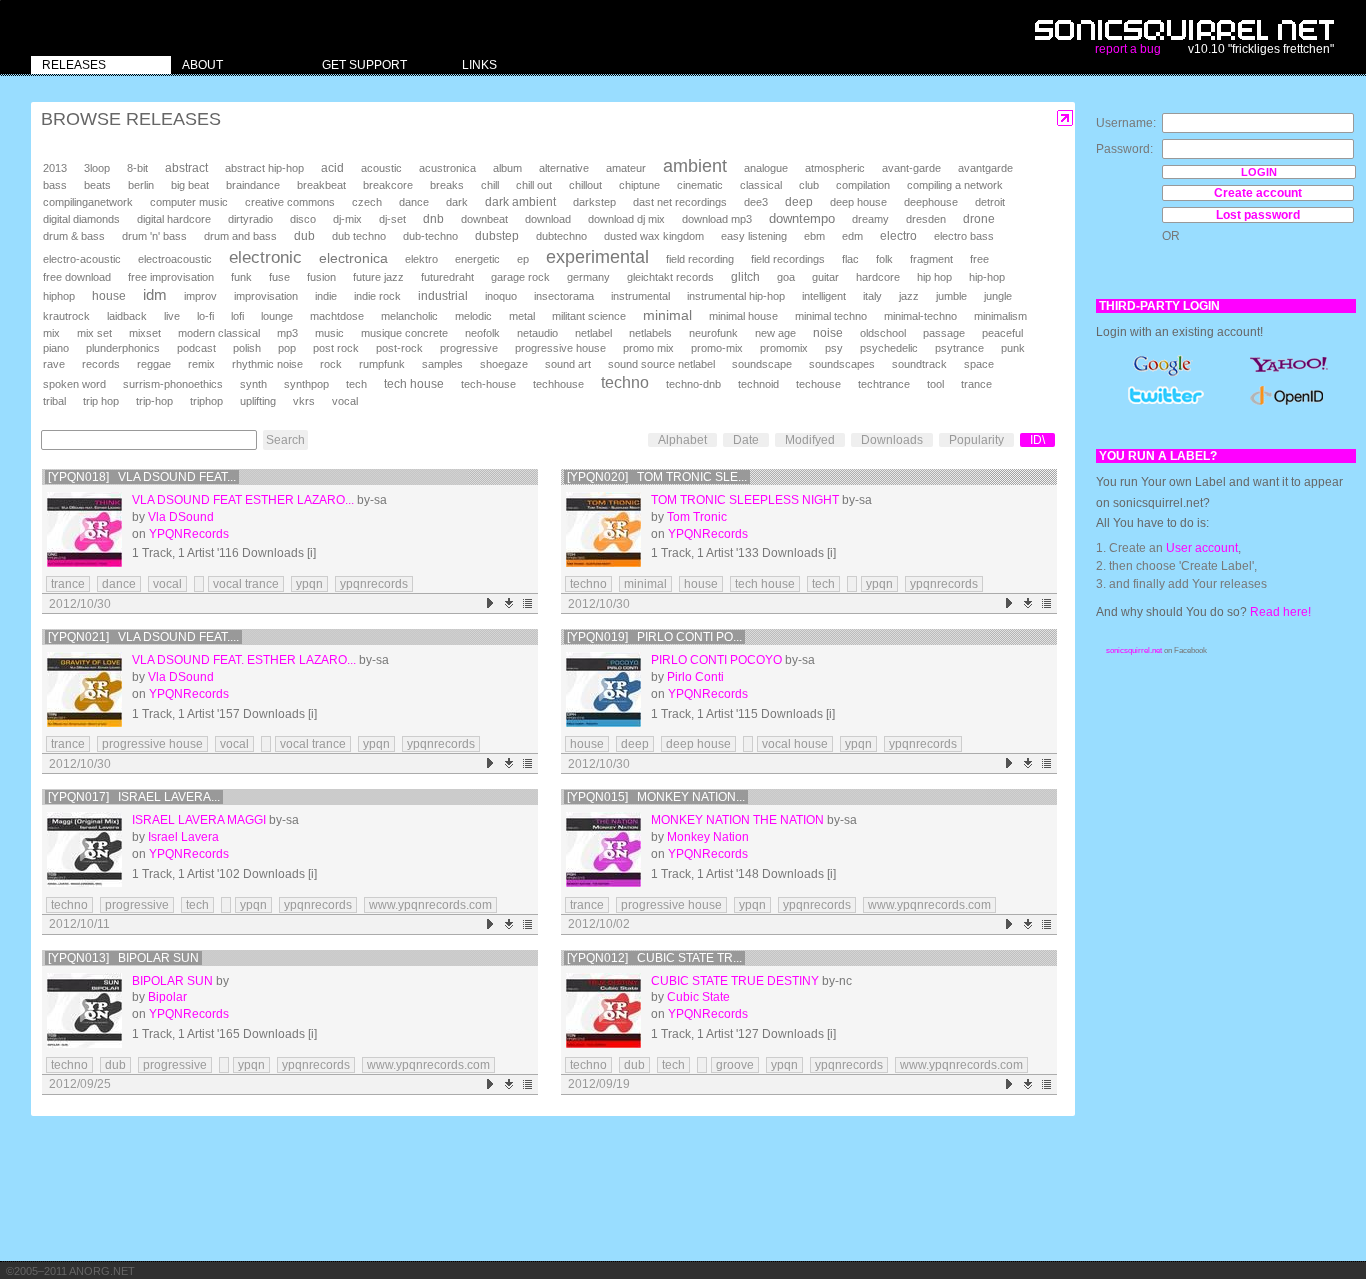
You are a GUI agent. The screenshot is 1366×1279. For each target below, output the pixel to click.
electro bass (964, 236)
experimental (597, 257)
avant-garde (911, 168)
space (979, 364)
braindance (253, 185)
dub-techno (430, 236)
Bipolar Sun (172, 981)
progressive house (560, 348)
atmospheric (835, 168)
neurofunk (713, 333)
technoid (758, 384)
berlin (141, 185)
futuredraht (447, 277)
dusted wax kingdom (654, 236)
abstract (186, 168)
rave (54, 364)
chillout (585, 185)
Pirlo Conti (695, 677)
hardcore (878, 277)
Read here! (1280, 612)
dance (414, 202)
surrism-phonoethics (173, 384)
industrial (443, 295)
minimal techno (831, 316)
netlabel (593, 333)
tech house (414, 383)
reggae (154, 364)
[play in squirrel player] (84, 529)
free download (77, 277)
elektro (421, 259)
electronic (265, 257)
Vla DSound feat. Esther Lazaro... (244, 660)
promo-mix (717, 348)
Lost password (1258, 215)
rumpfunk (382, 364)
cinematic (700, 185)
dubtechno (561, 236)
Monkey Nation (708, 837)
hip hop (934, 277)
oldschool (883, 333)
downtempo (802, 218)
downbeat (484, 219)
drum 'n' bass (154, 236)
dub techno (359, 236)
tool (935, 384)
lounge (277, 316)
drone (979, 219)
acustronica (447, 168)
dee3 (756, 202)
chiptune (639, 185)
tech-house (488, 384)
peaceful (1002, 333)
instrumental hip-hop (736, 296)
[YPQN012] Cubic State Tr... (654, 958)
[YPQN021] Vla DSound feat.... (143, 637)
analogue (766, 168)
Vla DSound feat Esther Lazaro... (243, 500)
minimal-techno (920, 316)
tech (356, 384)
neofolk (482, 333)
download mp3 (717, 219)
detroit (990, 202)
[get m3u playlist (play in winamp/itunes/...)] (528, 603)
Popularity (976, 440)
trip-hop (154, 401)
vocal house (795, 744)
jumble (951, 296)
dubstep (497, 236)
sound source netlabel (661, 364)
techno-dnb (693, 384)
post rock (336, 348)
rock (331, 364)
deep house (858, 202)
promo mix (648, 348)
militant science (589, 316)
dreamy (870, 219)
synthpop (306, 384)
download (548, 219)
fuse (279, 277)
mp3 (287, 333)
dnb (433, 218)
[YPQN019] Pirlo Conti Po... (654, 637)
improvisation (266, 296)
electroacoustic (175, 259)
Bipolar (167, 997)
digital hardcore (174, 219)
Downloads (892, 440)
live (172, 316)
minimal (667, 315)
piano (56, 348)
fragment (931, 259)
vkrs (304, 401)
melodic (473, 316)
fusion (321, 277)
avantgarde (985, 168)
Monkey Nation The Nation (737, 820)
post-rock (399, 348)
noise (828, 333)
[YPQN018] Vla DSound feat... (142, 477)
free (979, 259)
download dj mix (626, 219)
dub (304, 236)
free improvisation (171, 277)
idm (155, 295)
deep (799, 202)
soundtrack (919, 364)
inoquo (501, 296)
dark (457, 202)
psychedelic (889, 348)
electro (898, 236)
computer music (189, 202)
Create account (1258, 193)
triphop (206, 401)
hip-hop (987, 277)
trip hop (101, 401)
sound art (568, 364)
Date (746, 440)
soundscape (762, 364)
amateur (626, 168)
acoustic (381, 168)
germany (588, 277)
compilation (863, 185)
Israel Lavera (183, 837)
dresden (926, 219)
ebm (814, 236)
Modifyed (810, 440)
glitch (745, 277)
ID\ (1037, 440)
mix (51, 333)
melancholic (409, 316)
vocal (345, 401)
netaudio (537, 333)
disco (303, 219)
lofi (237, 316)
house (109, 296)
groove (735, 1065)
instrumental (640, 296)
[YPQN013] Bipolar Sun (123, 958)
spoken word (74, 384)
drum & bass (74, 236)
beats (97, 185)
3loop (97, 168)
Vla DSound (181, 517)
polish (247, 348)
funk (241, 277)
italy (872, 296)
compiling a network (955, 185)
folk (884, 259)
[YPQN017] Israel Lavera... (134, 797)
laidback (127, 316)
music (329, 333)
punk (1013, 348)
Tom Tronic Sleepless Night (745, 500)
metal (522, 316)
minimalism (1000, 316)
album (507, 168)
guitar (825, 277)
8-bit (137, 168)
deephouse (931, 202)
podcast (196, 348)
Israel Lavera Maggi (199, 820)
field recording (700, 259)
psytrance (959, 348)
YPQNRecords (189, 534)
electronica (353, 258)
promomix (784, 348)
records (101, 364)
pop (287, 348)
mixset (145, 333)
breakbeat (321, 185)
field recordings (788, 259)
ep (523, 259)
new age (775, 333)
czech (367, 202)
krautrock (66, 316)
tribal (54, 401)
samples (442, 364)
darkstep (594, 202)
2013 (55, 168)
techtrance (884, 384)
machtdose (337, 316)
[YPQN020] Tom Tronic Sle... (657, 477)
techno (625, 382)
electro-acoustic (82, 259)
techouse (818, 384)
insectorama (564, 296)
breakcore (388, 185)
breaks (447, 185)
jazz (909, 296)
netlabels (650, 333)
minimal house (743, 316)
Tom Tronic (697, 517)
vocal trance (246, 584)
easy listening (754, 236)
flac (850, 259)
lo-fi (205, 316)
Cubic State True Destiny (735, 981)
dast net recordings (680, 202)
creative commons (290, 202)
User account (1202, 548)
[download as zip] (509, 603)
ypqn (309, 584)
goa (786, 277)
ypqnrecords (374, 584)
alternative (564, 168)
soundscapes (842, 364)
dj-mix (347, 219)
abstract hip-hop (264, 168)
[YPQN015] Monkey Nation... (656, 797)
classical (761, 185)
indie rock (377, 296)
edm (852, 236)
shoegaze (504, 364)
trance (976, 384)
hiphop (59, 296)
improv (200, 296)
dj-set (392, 219)
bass (55, 185)
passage (944, 333)
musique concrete (404, 333)
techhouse (558, 384)
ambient (695, 166)
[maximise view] (1065, 118)
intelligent (824, 296)
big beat (190, 185)
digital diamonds (81, 219)
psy (834, 348)
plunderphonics (123, 348)
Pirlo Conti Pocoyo (716, 660)
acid (332, 168)
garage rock (520, 277)
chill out (534, 185)
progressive (469, 348)
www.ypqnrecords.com (430, 905)
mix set (94, 333)
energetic (477, 259)
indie (326, 296)
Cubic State (698, 997)
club (809, 185)
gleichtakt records (670, 277)
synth (253, 384)
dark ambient (520, 202)
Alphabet (682, 440)
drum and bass (240, 236)
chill (490, 185)
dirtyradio (250, 219)
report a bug (1128, 49)
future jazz (378, 277)
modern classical (219, 333)
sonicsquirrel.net (1134, 650)
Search (285, 440)
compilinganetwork (88, 202)
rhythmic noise (267, 364)
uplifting (258, 401)
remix (201, 364)
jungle (998, 296)
